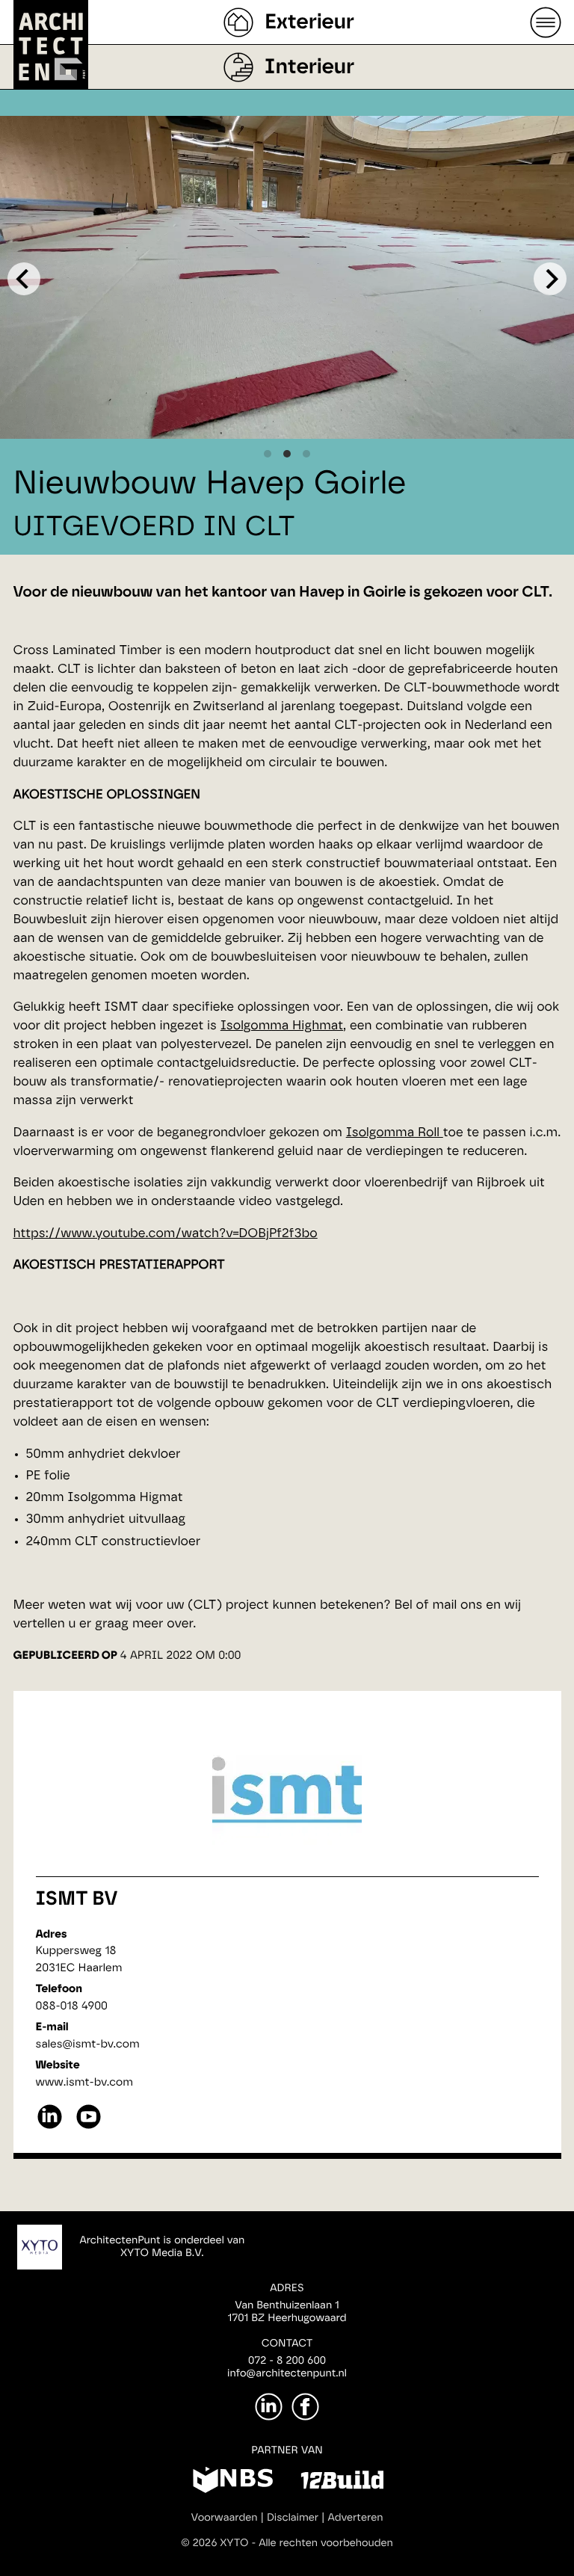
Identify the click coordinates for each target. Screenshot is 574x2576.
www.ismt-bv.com (84, 2082)
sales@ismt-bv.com (88, 2044)
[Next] (550, 279)
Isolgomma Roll (395, 1133)
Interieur (309, 67)
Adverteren (356, 2518)
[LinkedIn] (269, 2407)
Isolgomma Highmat (282, 1026)
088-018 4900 (72, 2006)
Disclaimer (293, 2518)
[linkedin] (50, 2127)
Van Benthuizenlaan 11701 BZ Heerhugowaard (287, 2312)
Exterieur (309, 22)
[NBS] (233, 2483)
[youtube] (89, 2127)
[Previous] (24, 279)
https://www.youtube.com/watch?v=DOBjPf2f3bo (166, 1234)
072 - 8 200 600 (287, 2361)
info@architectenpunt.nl (287, 2373)
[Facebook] (305, 2407)
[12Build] (342, 2483)
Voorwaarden (225, 2518)
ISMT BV (77, 1899)
